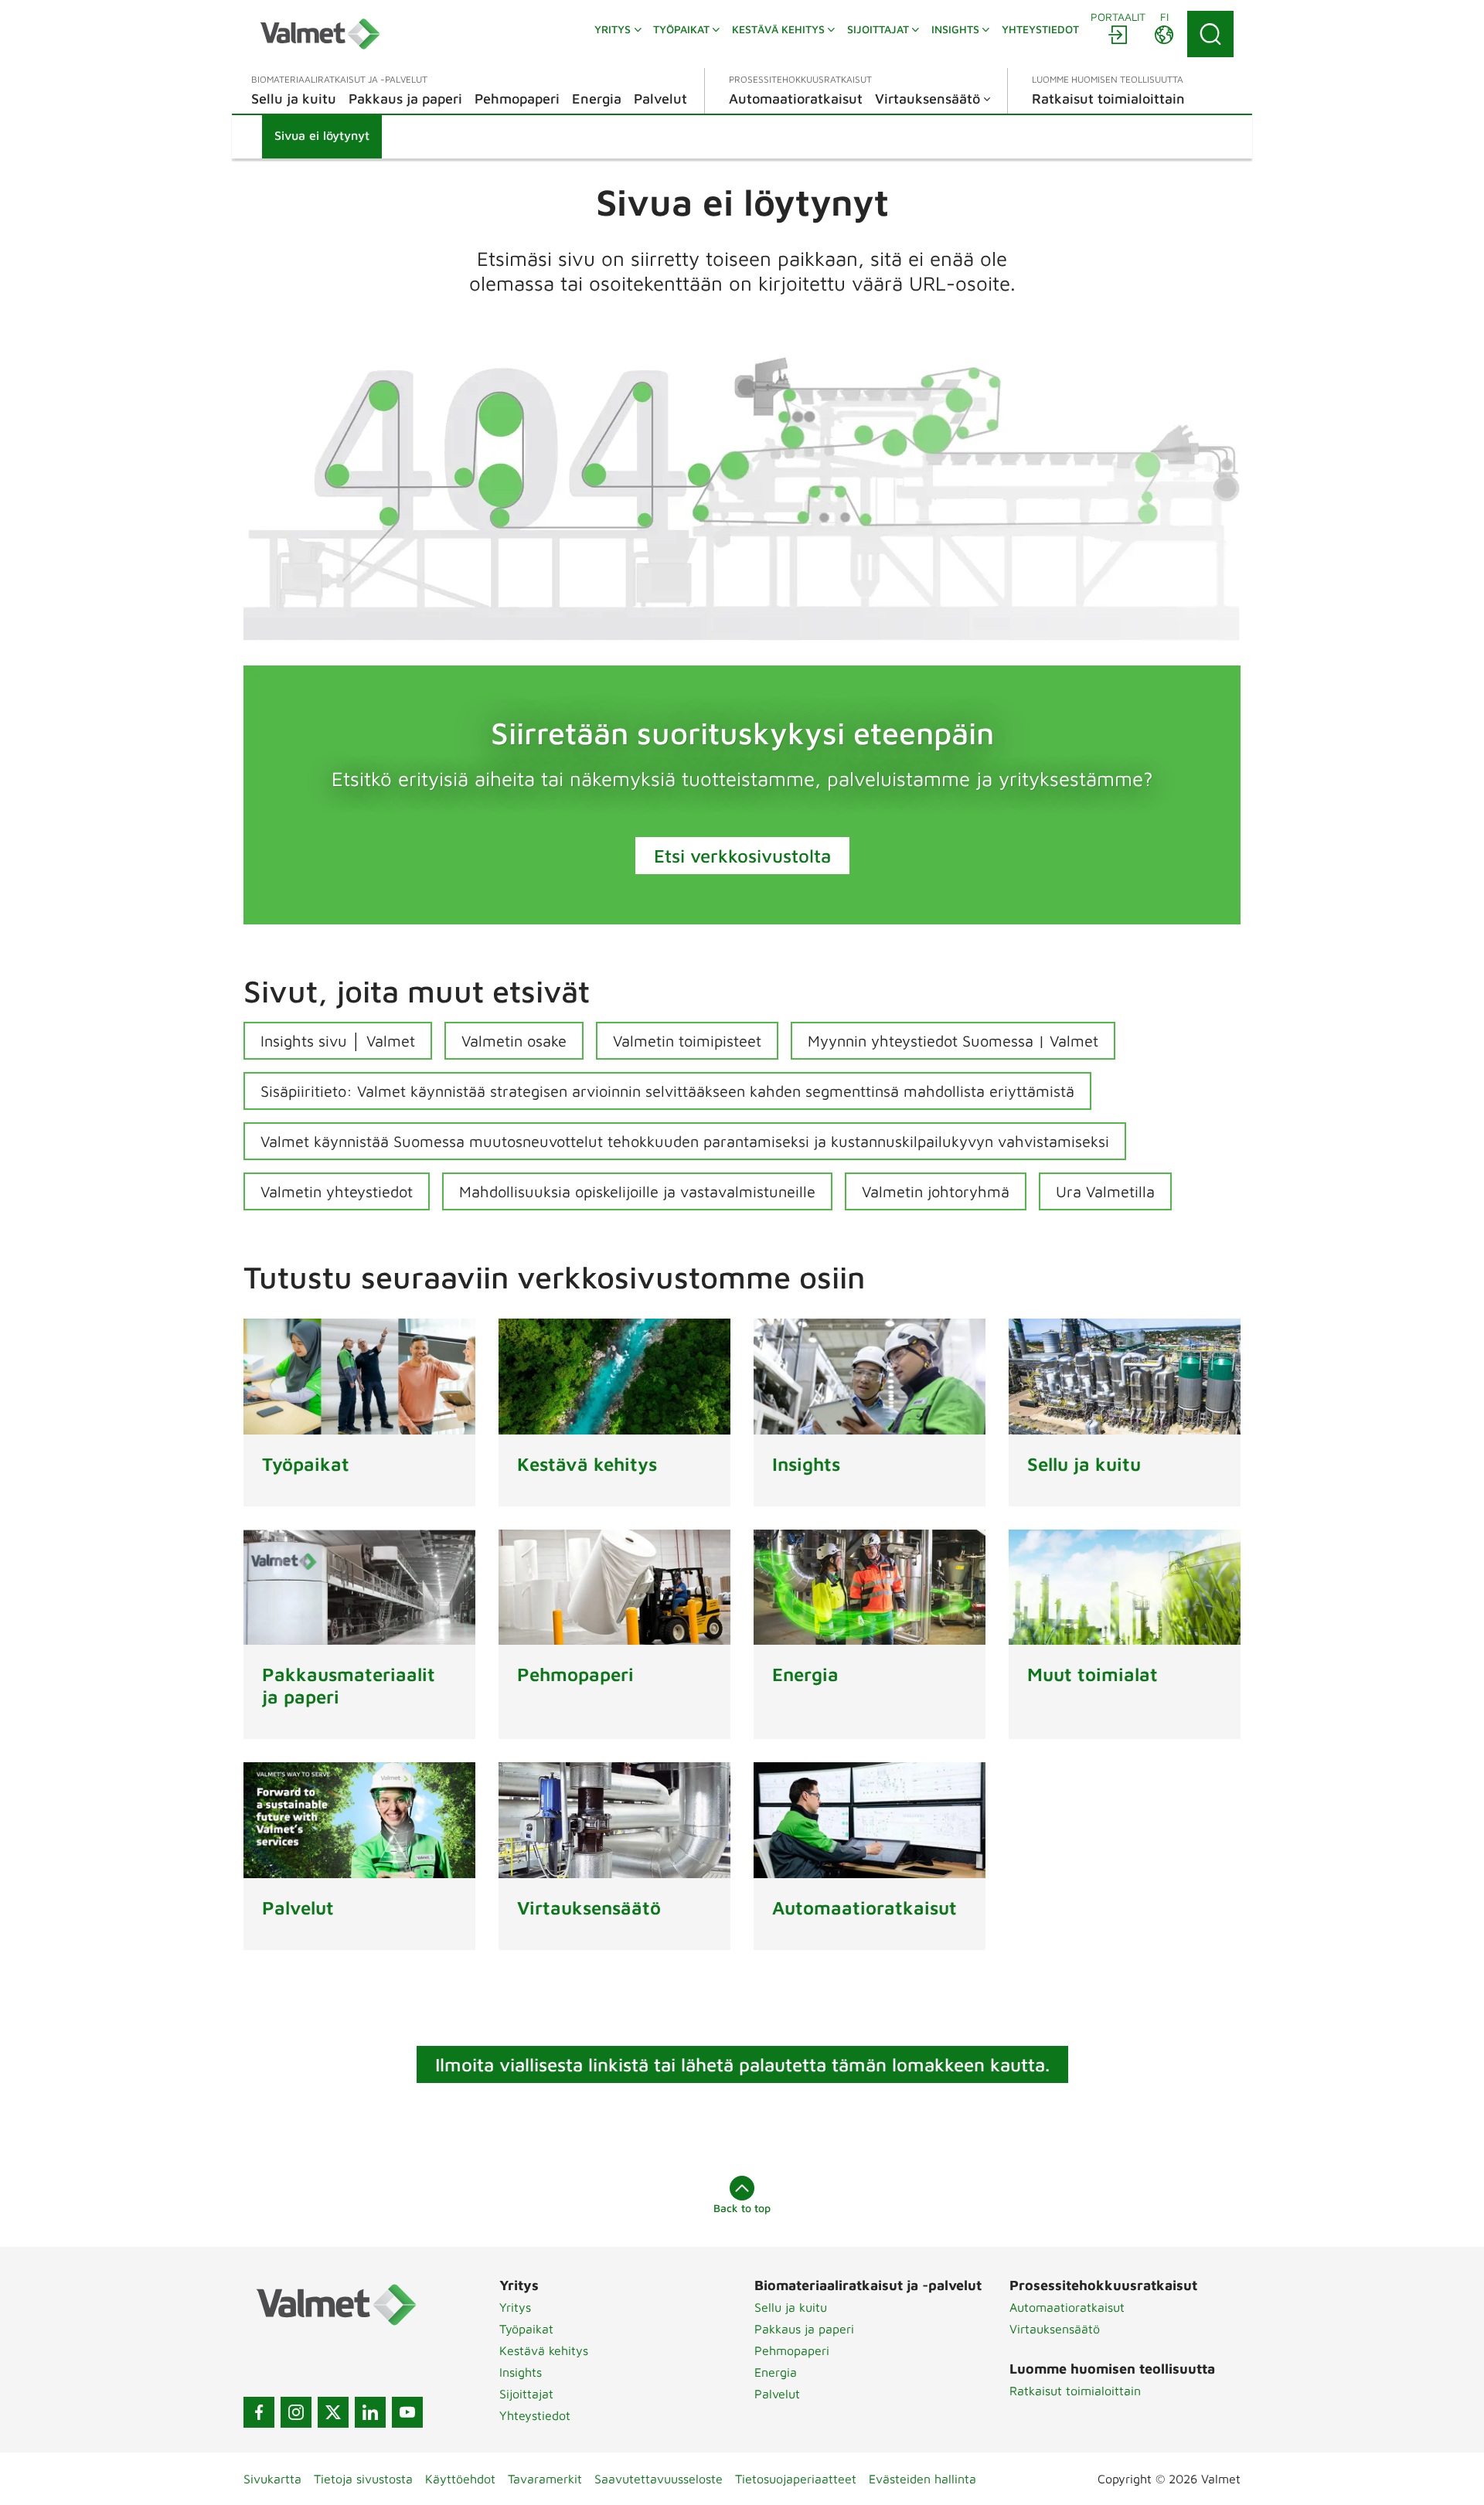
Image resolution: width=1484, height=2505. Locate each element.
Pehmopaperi (792, 2350)
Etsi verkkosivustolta (742, 856)
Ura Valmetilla (1105, 1191)
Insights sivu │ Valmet (338, 1041)
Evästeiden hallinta (922, 2479)
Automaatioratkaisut (1067, 2307)
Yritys (515, 2307)
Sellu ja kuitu (791, 2307)
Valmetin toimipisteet (687, 1041)
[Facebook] (259, 2412)
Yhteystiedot (535, 2415)
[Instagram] (296, 2412)
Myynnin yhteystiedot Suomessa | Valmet (953, 1041)
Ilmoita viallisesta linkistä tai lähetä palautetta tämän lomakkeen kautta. (742, 2064)
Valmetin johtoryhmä (936, 1191)
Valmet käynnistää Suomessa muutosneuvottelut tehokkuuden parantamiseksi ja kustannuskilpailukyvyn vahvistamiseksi (685, 1141)
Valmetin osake (514, 1041)
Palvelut (777, 2394)
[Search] (1210, 34)
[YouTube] (407, 2412)
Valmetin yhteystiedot (337, 1191)
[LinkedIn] (370, 2412)
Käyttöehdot (460, 2479)
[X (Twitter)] (333, 2412)
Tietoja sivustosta (363, 2479)
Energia (776, 2372)
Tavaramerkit (545, 2479)
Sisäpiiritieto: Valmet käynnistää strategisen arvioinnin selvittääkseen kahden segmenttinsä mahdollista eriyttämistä (667, 1091)
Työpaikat (526, 2329)
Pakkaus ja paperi (804, 2329)
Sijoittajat (526, 2394)
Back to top (742, 2208)
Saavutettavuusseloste (659, 2479)
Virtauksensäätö (1055, 2329)
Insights (521, 2372)
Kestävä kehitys (544, 2350)
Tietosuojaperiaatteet (796, 2479)
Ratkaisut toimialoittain (1075, 2391)
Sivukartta (272, 2479)
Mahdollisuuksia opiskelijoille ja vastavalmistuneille (637, 1191)
